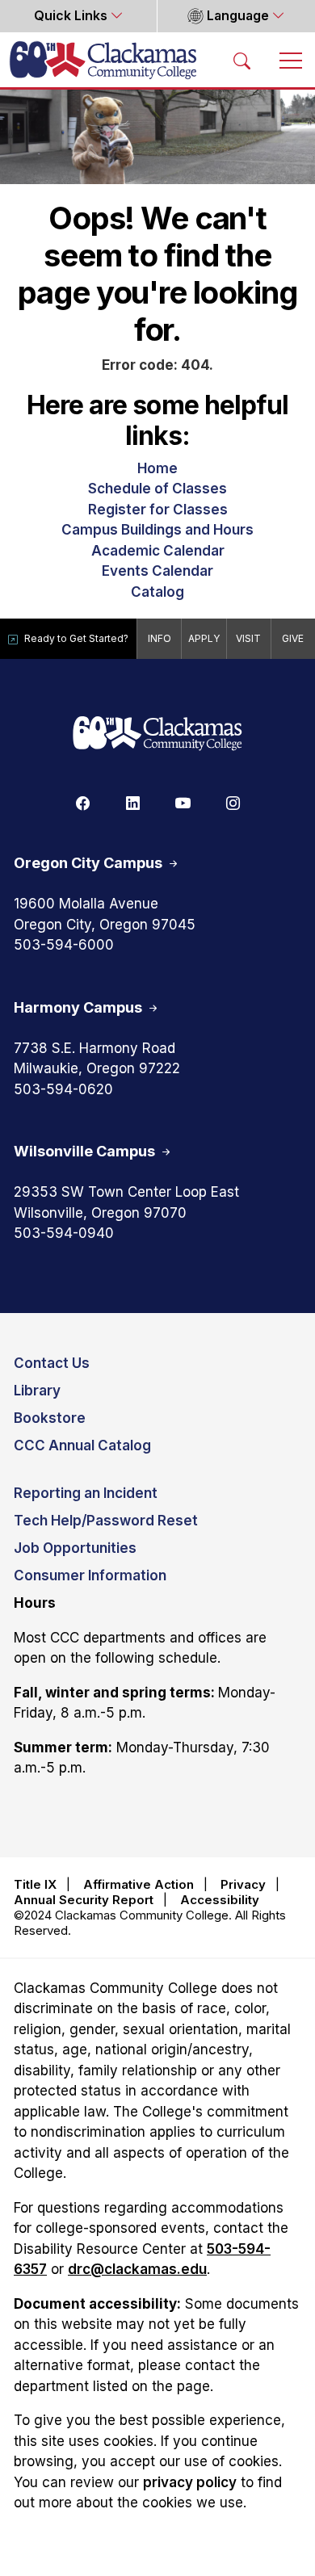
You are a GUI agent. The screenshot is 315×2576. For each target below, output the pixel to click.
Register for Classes (158, 510)
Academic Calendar (158, 551)
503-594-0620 (63, 1089)
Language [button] (238, 16)
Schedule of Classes (157, 489)
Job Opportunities (75, 1548)
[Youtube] (183, 802)
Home (157, 468)
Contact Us (52, 1363)
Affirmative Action (139, 1884)
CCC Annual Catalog (82, 1445)
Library (37, 1391)
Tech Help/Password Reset (106, 1521)
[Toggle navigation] (291, 60)
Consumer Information (90, 1575)
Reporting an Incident (86, 1493)
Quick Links (72, 16)
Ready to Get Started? (76, 638)
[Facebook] (82, 802)
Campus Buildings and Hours (157, 530)
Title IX (35, 1884)
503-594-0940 (64, 1233)
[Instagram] (233, 802)
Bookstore (50, 1418)
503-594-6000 (64, 945)
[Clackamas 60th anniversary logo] (157, 734)
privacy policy (190, 2482)
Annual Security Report (84, 1900)
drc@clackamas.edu (137, 2269)
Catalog (157, 592)
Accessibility (220, 1900)
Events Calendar (157, 571)
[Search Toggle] (242, 60)
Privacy (243, 1884)
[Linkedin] (132, 802)
